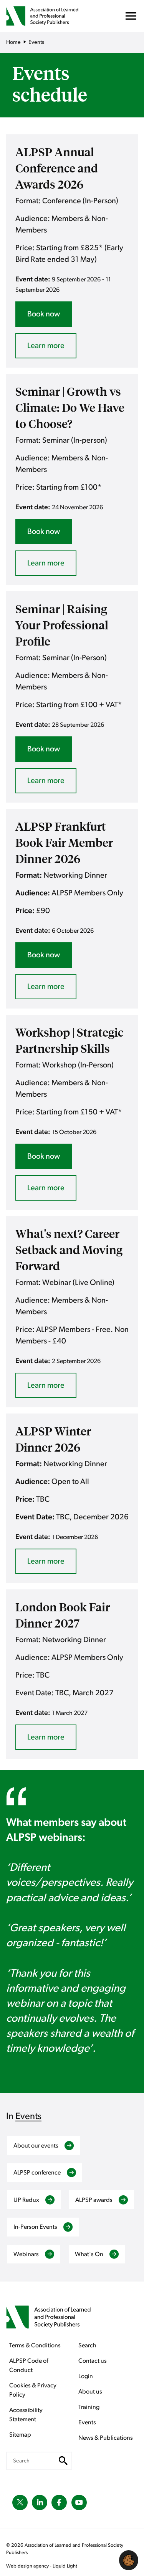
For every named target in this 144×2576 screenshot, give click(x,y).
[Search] (64, 2461)
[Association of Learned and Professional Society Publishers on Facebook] (59, 2502)
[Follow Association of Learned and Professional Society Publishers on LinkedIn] (40, 2502)
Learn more (46, 346)
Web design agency (28, 2566)
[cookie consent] (129, 2560)
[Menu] (131, 18)
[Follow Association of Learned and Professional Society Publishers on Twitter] (20, 2502)
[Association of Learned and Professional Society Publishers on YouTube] (79, 2502)
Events (28, 2116)
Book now (44, 314)
